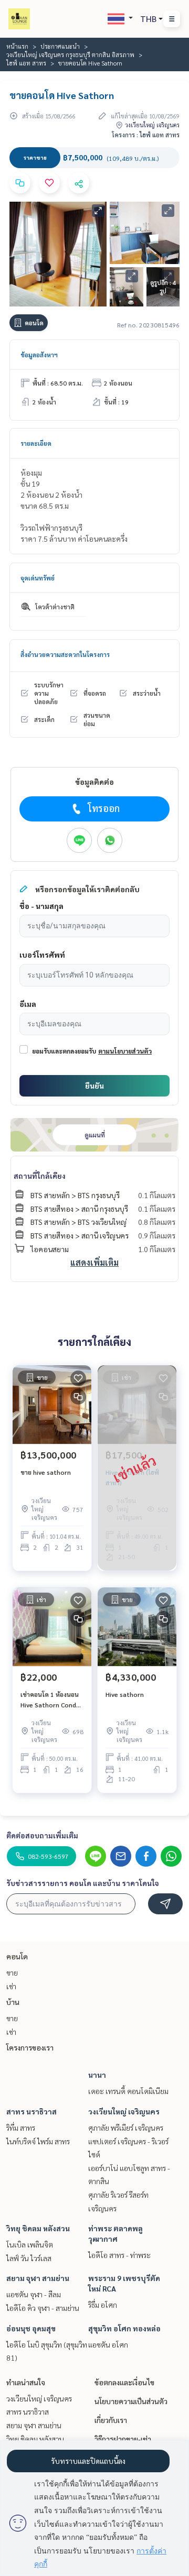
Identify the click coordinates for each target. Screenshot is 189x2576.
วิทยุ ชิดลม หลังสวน (38, 2228)
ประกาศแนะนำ (60, 46)
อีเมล (28, 1004)
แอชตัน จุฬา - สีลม (34, 2294)
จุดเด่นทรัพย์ (38, 578)
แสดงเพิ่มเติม (94, 1262)
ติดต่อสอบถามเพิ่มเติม (42, 1835)
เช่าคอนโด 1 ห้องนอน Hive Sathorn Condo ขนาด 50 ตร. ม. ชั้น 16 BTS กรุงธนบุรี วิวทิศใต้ (52, 1700)
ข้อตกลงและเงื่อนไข (124, 2382)
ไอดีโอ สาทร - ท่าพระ (119, 2255)
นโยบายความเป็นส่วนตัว (131, 2401)
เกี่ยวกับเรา (111, 2420)
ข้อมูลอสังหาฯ (39, 355)
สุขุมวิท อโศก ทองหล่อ (124, 2328)
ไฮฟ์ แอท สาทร (26, 63)
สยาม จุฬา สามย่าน (38, 2278)
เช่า (11, 1986)
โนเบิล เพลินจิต (30, 2244)
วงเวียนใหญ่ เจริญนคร (124, 2111)
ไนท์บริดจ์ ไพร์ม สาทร (38, 2141)
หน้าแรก (17, 46)
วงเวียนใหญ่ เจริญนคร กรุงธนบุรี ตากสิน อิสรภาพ (70, 54)
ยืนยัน (94, 1086)
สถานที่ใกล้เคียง (40, 1176)
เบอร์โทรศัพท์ (42, 955)
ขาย (12, 1972)
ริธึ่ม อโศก (103, 2305)
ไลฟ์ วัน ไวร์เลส (29, 2258)
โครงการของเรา (30, 2047)
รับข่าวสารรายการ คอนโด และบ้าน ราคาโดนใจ (83, 1883)
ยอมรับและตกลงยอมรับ (64, 1051)
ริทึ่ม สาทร (21, 2128)
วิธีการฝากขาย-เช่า (123, 2439)
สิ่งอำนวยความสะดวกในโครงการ (65, 654)
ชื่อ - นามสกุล (41, 906)
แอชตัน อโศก (108, 2344)
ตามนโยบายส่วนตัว (125, 1051)
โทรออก (104, 808)
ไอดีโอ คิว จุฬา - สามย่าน (43, 2308)
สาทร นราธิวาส (31, 2111)
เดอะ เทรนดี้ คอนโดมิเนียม (128, 2091)
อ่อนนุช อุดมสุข (31, 2328)
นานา (97, 2075)
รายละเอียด (36, 443)
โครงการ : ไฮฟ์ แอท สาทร (146, 135)
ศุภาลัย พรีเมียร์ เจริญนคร (126, 2128)
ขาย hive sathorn (46, 1472)
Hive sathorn (125, 1694)
